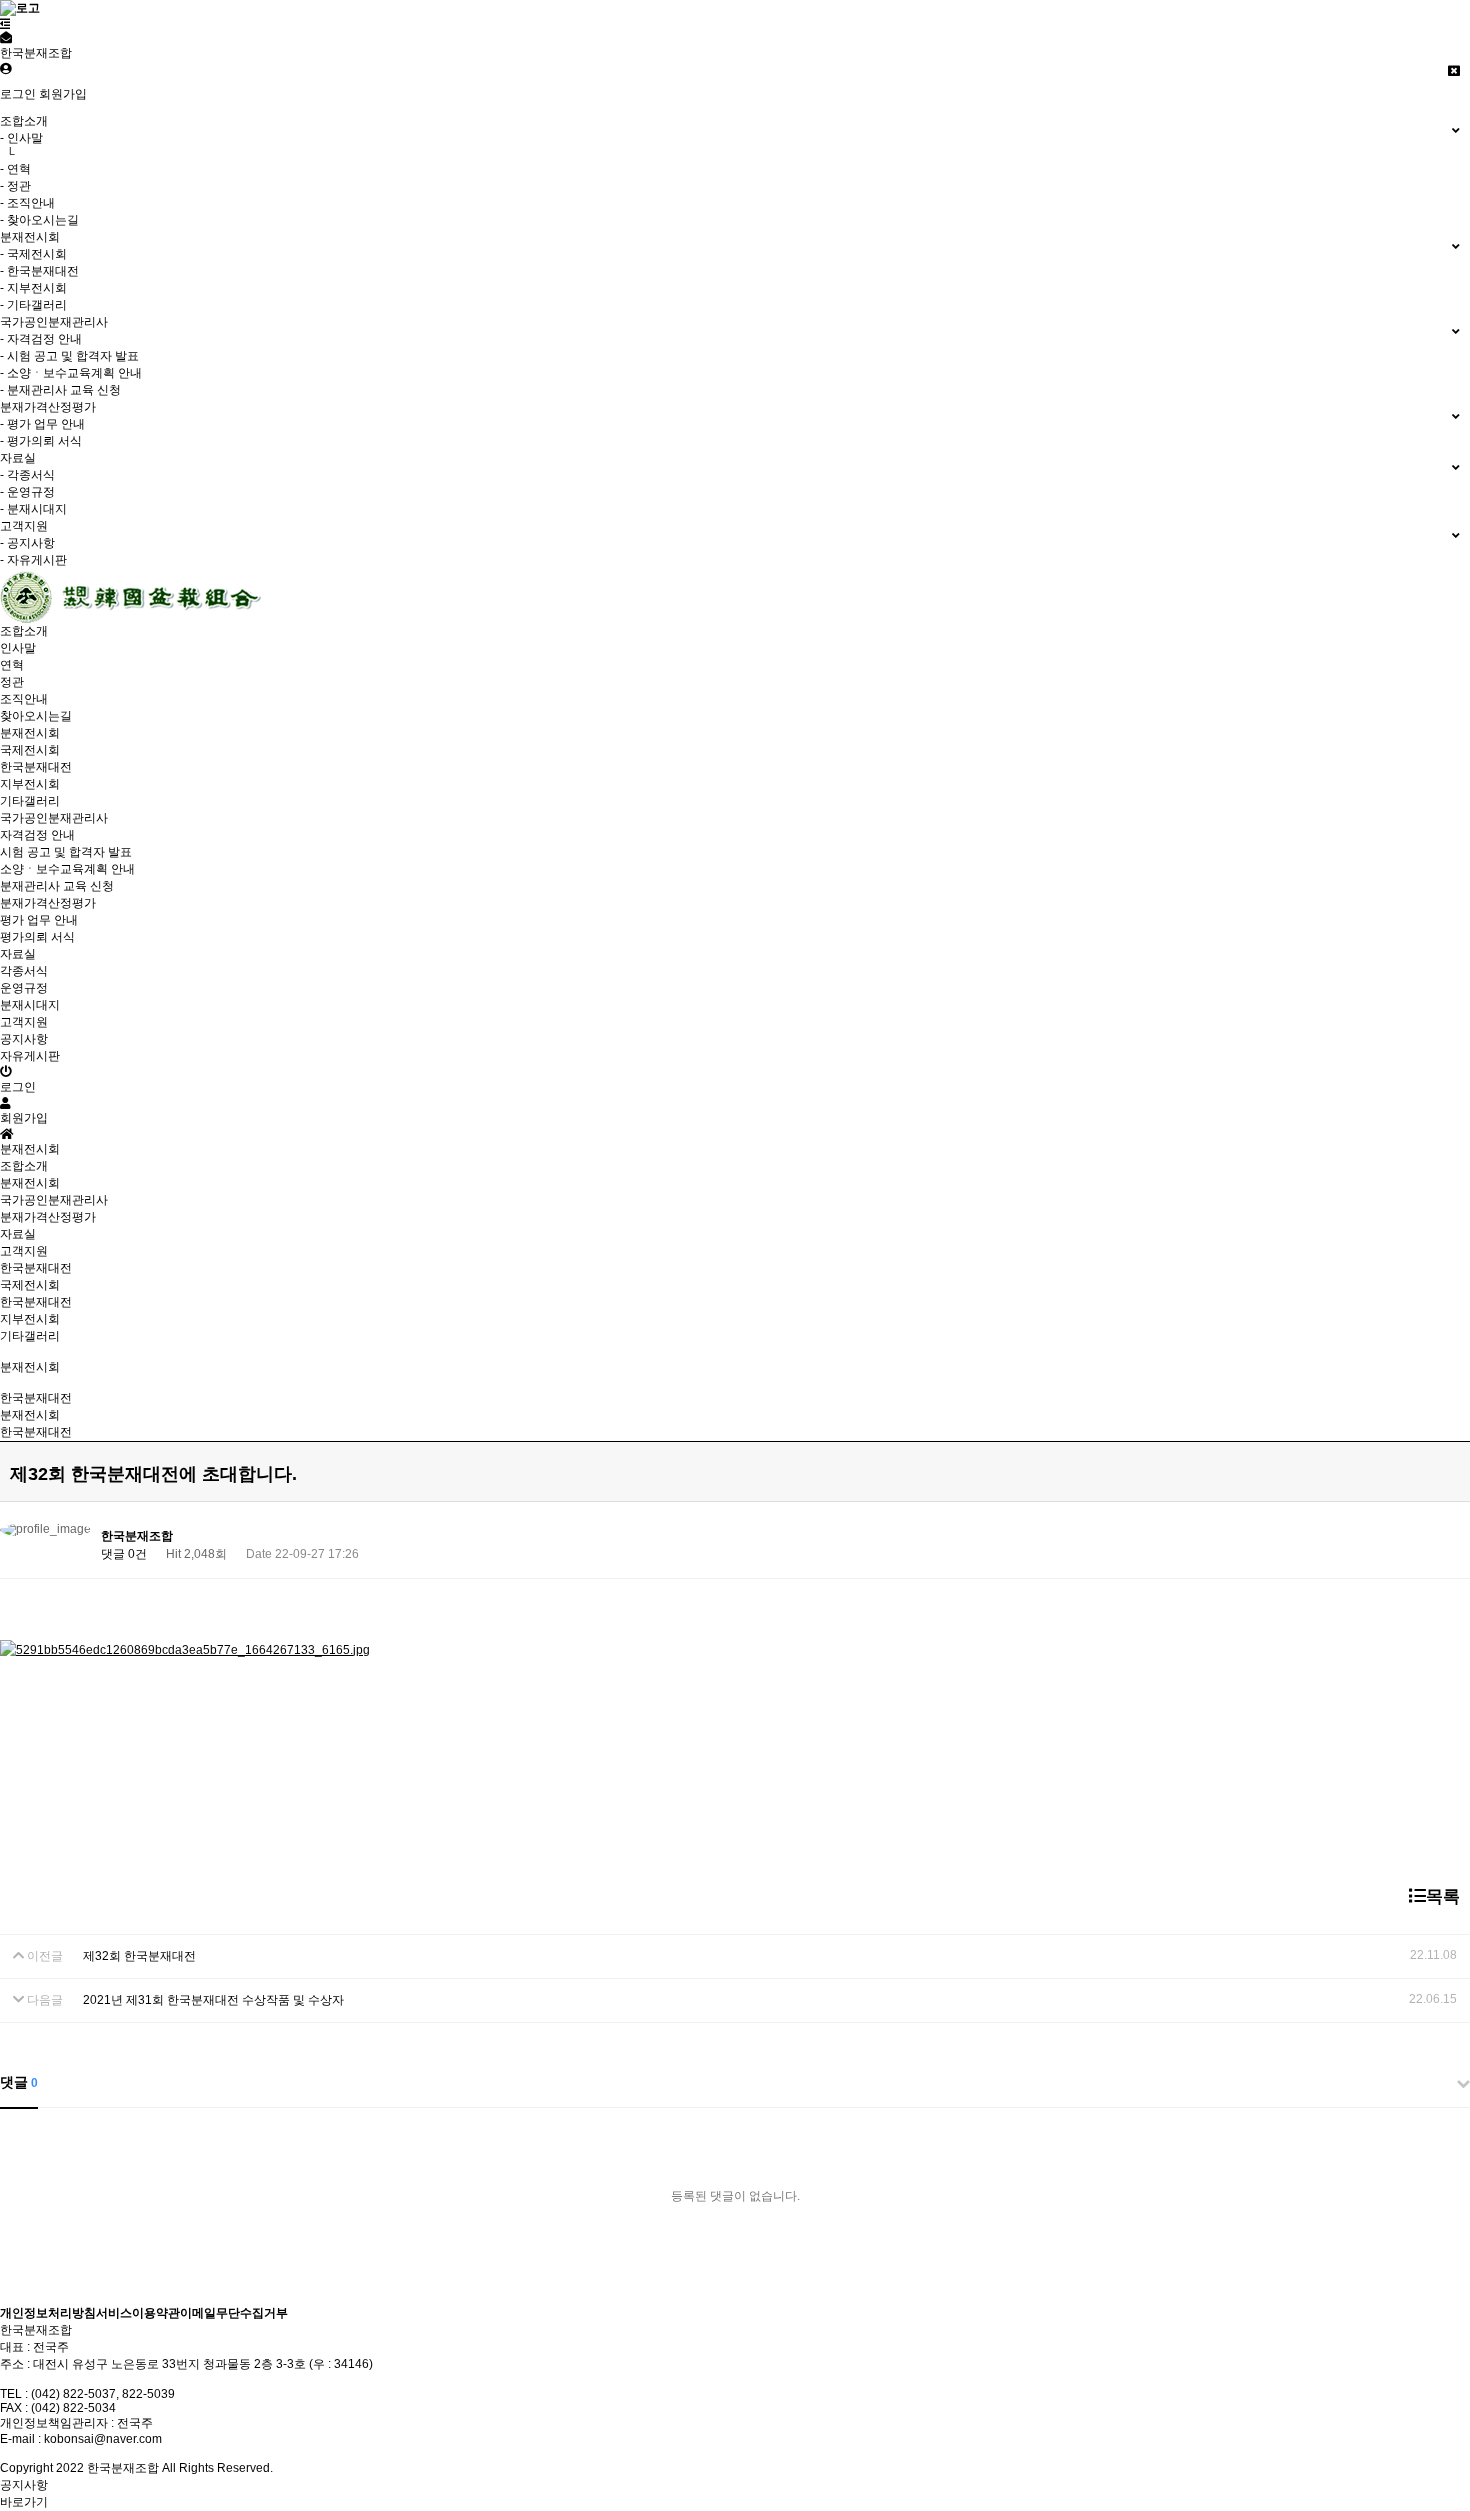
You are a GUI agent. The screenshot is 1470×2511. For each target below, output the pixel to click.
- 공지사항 (27, 543)
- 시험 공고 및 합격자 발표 (69, 356)
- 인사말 (21, 138)
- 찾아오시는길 (39, 220)
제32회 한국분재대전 (139, 1956)
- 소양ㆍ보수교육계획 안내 (71, 373)
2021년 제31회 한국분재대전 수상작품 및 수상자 (213, 2000)
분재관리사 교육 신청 (57, 886)
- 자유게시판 (33, 560)
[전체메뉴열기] (5, 24)
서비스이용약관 (138, 2313)
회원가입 (63, 94)
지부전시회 (30, 784)
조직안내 (24, 699)
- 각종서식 (27, 475)
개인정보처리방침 (48, 2313)
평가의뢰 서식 (37, 937)
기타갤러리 (30, 801)
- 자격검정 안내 (41, 339)
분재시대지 (30, 1005)
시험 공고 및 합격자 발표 (66, 852)
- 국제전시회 (33, 254)
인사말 (18, 648)
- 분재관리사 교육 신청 (60, 390)
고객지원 (24, 1251)
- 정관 (15, 186)
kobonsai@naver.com (103, 2439)
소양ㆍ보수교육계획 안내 (67, 869)
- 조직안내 (27, 203)
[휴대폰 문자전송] (6, 38)
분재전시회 (30, 1183)
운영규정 (24, 988)
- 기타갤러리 (33, 305)
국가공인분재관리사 (54, 1200)
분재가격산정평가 (48, 1217)
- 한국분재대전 (39, 271)
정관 (12, 682)
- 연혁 (15, 169)
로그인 (18, 94)
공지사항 (24, 1039)
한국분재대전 (36, 767)
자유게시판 (30, 1056)
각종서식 (24, 971)
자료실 (18, 1234)
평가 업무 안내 (39, 920)
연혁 (12, 665)
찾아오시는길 (36, 716)
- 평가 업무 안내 (42, 424)
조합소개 (24, 1166)
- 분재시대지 (33, 509)
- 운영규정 (27, 492)
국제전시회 (30, 750)
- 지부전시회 (33, 288)
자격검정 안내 (37, 835)
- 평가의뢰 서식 (41, 441)
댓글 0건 (124, 1554)
